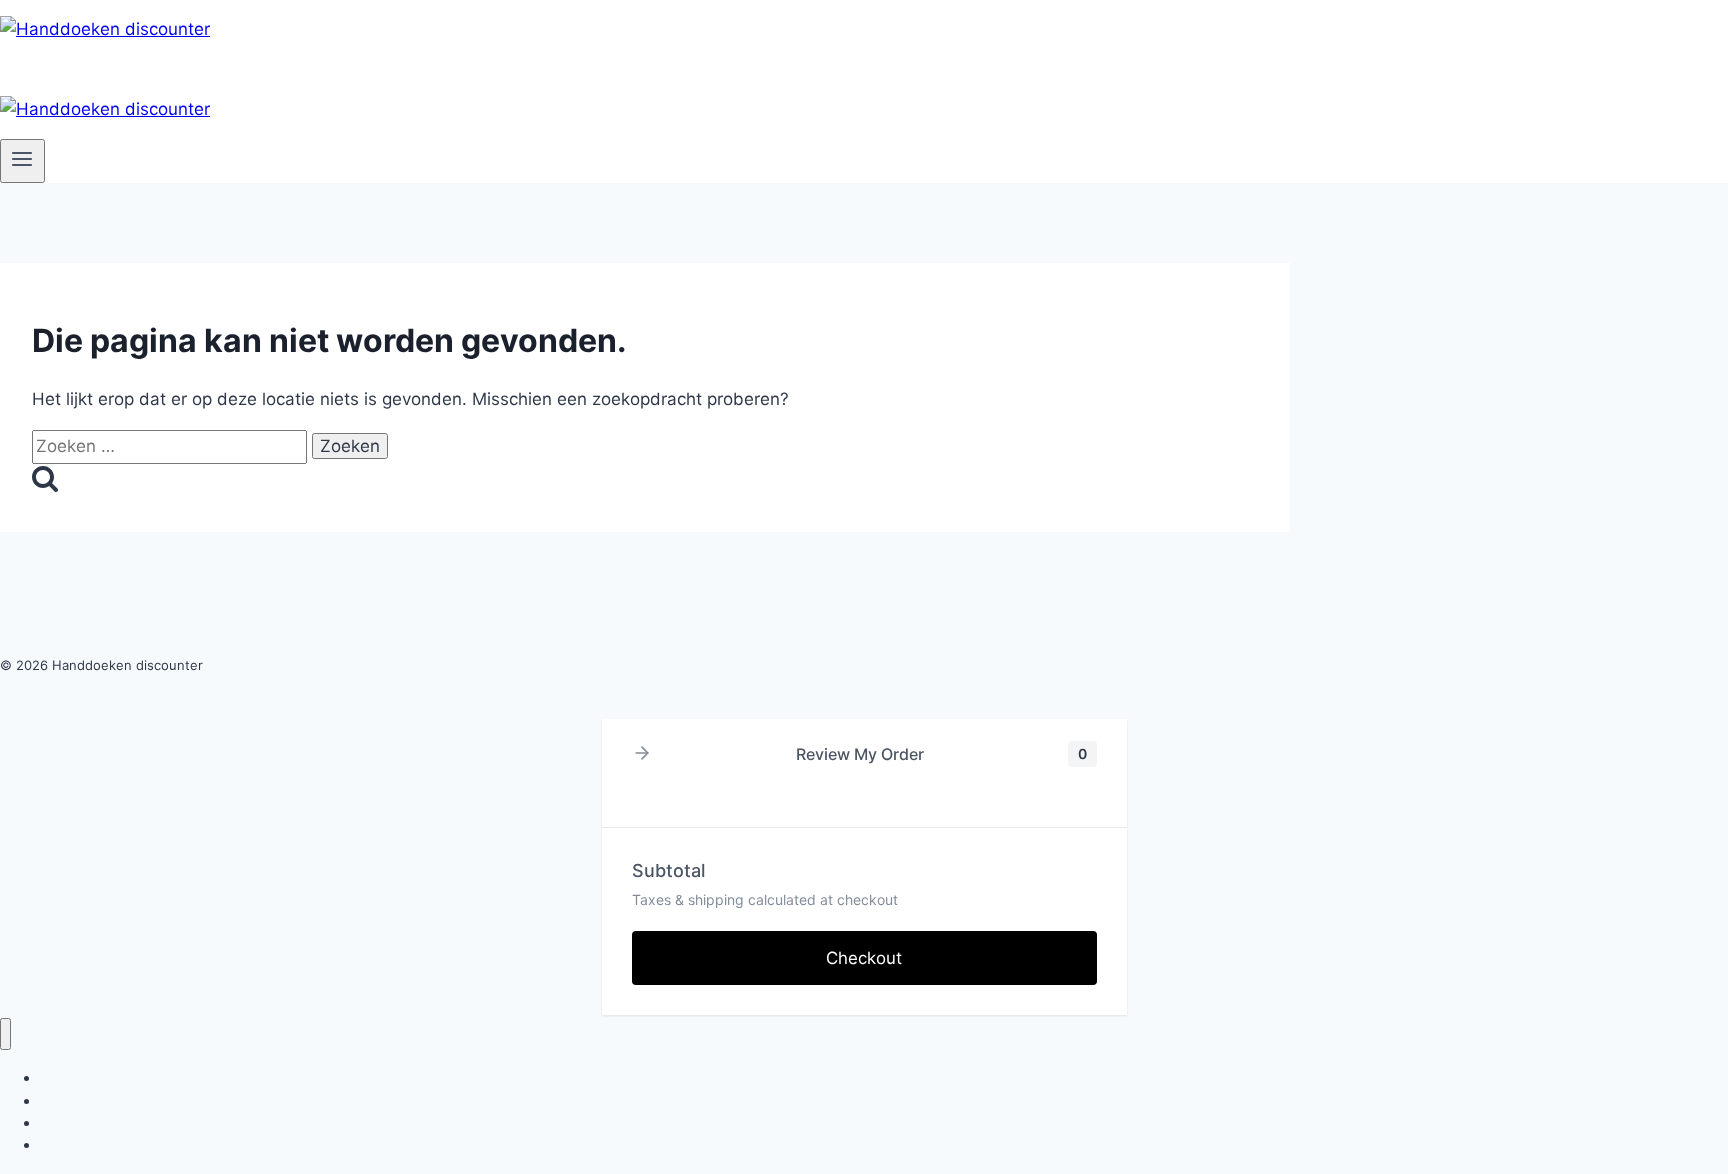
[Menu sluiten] (5, 1034)
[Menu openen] (22, 161)
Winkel (61, 1144)
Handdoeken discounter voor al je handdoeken (193, 1122)
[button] (642, 754)
